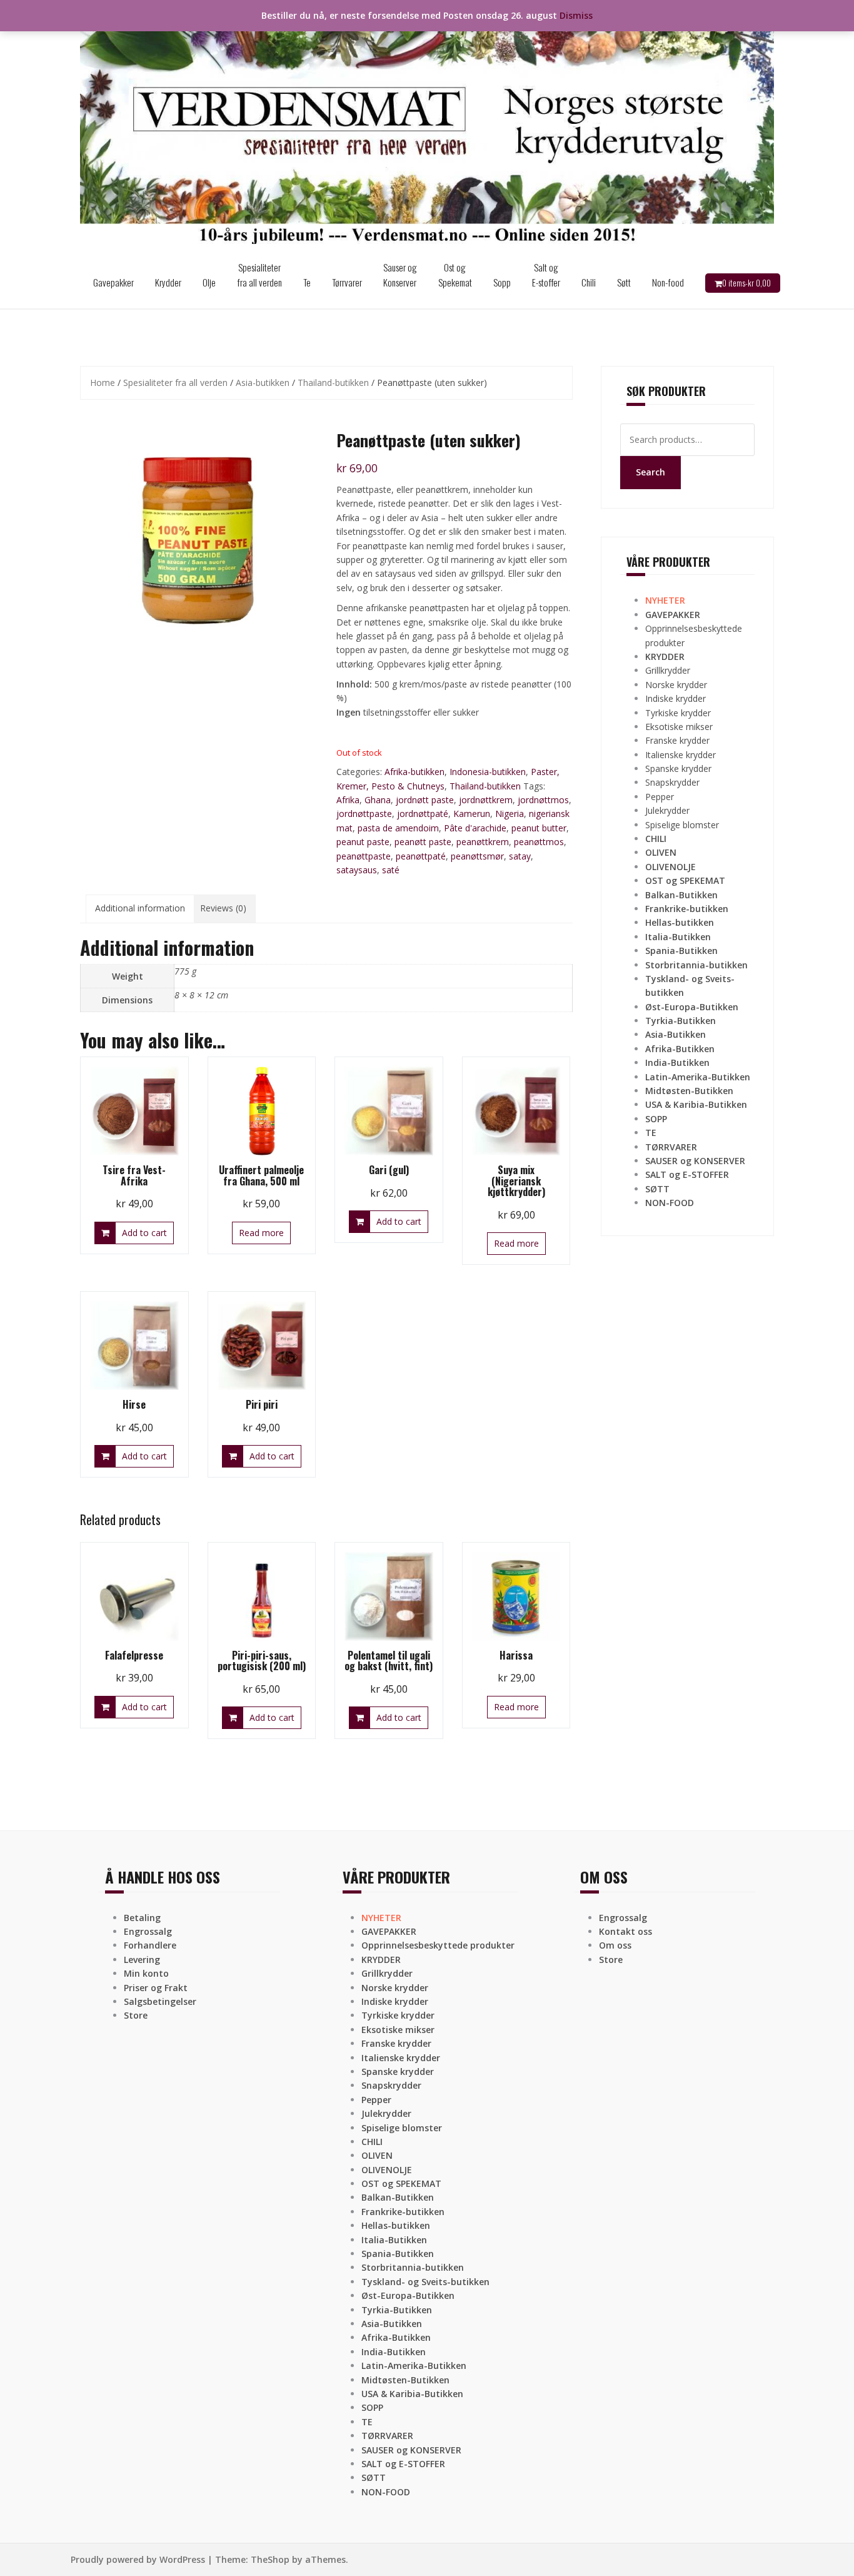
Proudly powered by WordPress (138, 2559)
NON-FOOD (670, 1203)
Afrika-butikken (414, 772)
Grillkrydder (668, 670)
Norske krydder (676, 685)
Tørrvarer (347, 282)
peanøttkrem (483, 842)
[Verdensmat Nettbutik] (427, 127)
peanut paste (363, 842)
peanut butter (539, 828)
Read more (261, 1233)
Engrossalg (148, 1931)
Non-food (668, 282)
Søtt (624, 282)
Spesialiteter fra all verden (259, 275)
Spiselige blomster (682, 825)
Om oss (615, 1945)
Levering (142, 1960)
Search (651, 472)
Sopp (502, 282)
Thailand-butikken (333, 383)
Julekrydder (667, 810)
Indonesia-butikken (488, 772)
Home (103, 383)
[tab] (140, 908)
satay (520, 856)
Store (136, 2015)
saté (391, 870)
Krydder (168, 282)
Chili (589, 282)
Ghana (378, 800)
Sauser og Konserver (400, 275)
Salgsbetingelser (160, 2001)
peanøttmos (539, 842)
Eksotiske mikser (679, 727)
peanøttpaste (364, 856)
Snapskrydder (672, 782)
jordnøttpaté (423, 814)
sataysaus (357, 870)
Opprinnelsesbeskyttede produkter (438, 1945)
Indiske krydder (676, 698)
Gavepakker (113, 282)
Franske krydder (677, 740)
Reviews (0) (223, 908)
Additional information (140, 908)
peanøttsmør (477, 856)
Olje (209, 282)
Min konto (146, 1973)
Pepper (660, 797)
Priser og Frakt (156, 1988)
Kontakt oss (625, 1931)
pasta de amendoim (398, 828)
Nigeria (510, 814)
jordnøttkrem (486, 800)
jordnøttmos (543, 800)
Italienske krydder (681, 755)
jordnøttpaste (364, 814)
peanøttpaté (421, 856)
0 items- (746, 283)
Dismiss (576, 15)
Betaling (142, 1918)
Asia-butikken (263, 383)
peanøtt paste (423, 842)
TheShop (270, 2559)
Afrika (348, 800)
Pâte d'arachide (475, 828)
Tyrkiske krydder (678, 713)
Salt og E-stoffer (546, 275)
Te (307, 282)
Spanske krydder (678, 768)
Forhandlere (150, 1945)
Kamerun (472, 814)
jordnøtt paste (425, 800)
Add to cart (144, 1233)
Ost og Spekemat (455, 275)
